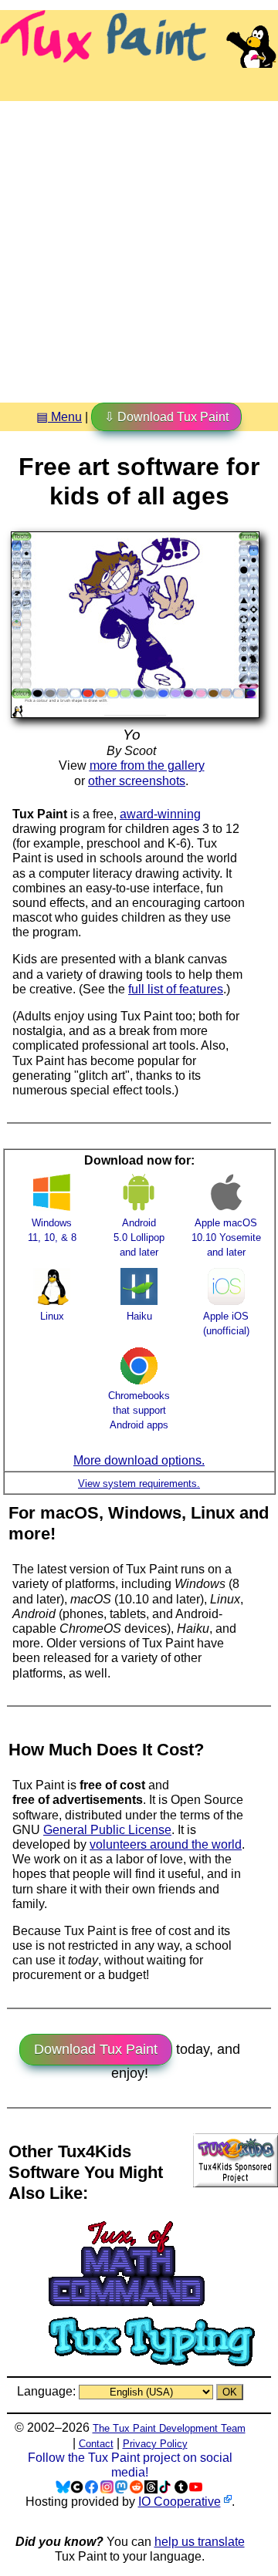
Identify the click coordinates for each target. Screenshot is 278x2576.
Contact (96, 2444)
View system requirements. (139, 1484)
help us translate (200, 2542)
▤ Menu (59, 417)
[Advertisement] (139, 246)
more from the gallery (147, 765)
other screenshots (137, 781)
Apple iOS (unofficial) (226, 1323)
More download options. (139, 1460)
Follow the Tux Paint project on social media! (130, 2465)
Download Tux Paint (96, 2049)
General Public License (107, 1830)
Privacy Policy (155, 2444)
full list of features (176, 989)
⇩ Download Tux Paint (166, 417)
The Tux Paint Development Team (169, 2428)
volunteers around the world (166, 1844)
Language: (48, 2391)
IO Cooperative (180, 2502)
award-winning (160, 814)
